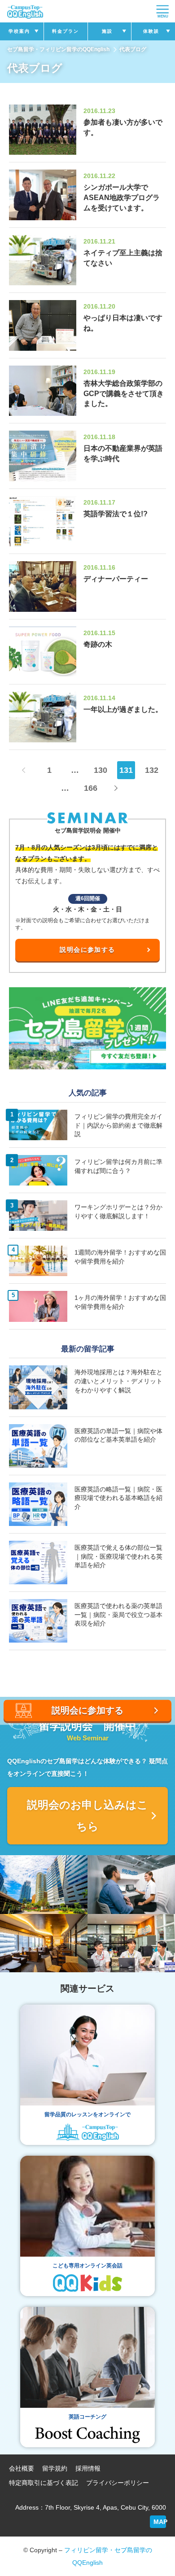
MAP (160, 2522)
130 (101, 770)
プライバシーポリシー (118, 2483)
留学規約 (55, 2468)
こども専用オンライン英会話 (87, 2266)
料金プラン (66, 31)
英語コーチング (87, 2417)
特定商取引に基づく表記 (44, 2483)
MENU (163, 16)
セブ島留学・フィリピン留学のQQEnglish (58, 49)
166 (91, 788)
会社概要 (22, 2468)
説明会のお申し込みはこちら (87, 1815)
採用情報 (88, 2468)
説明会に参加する (87, 950)
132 (152, 770)
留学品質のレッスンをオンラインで (87, 2114)
